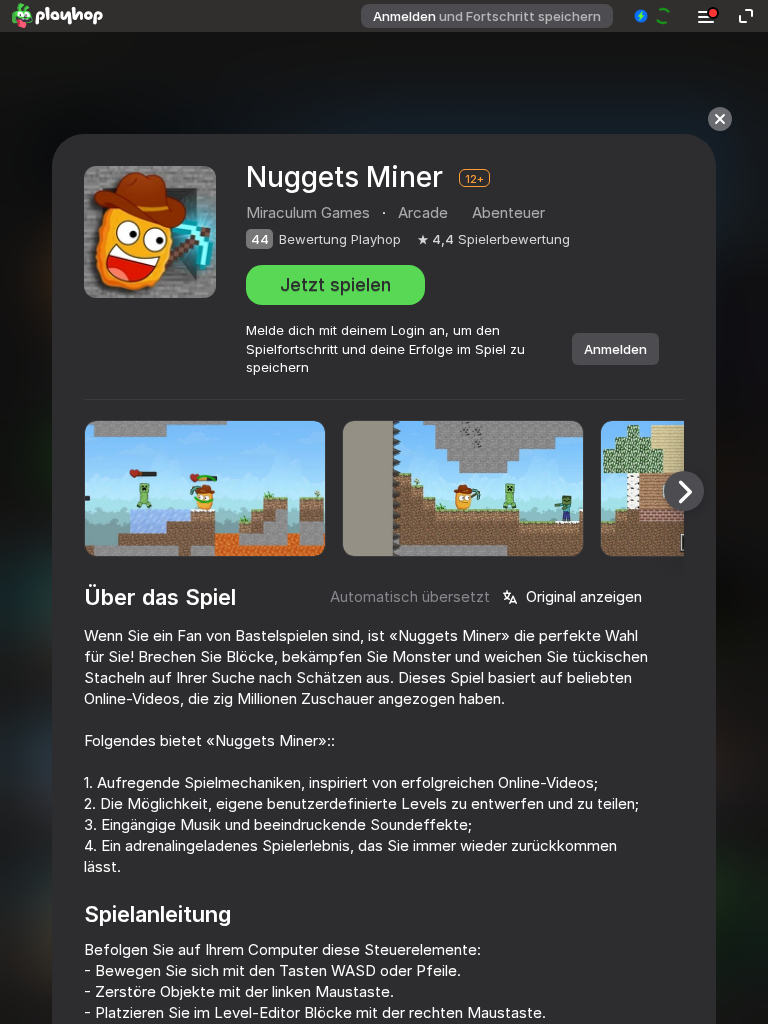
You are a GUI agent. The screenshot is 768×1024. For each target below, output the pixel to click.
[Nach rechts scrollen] (684, 491)
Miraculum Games (308, 212)
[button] (653, 16)
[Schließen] (720, 119)
